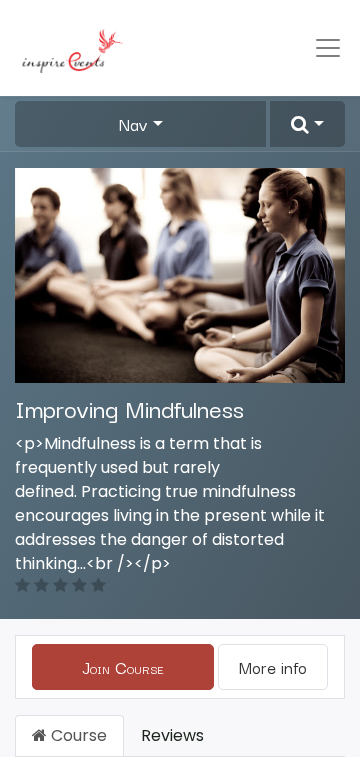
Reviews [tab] (172, 735)
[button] (307, 124)
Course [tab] (77, 735)
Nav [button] (133, 124)
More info (273, 667)
